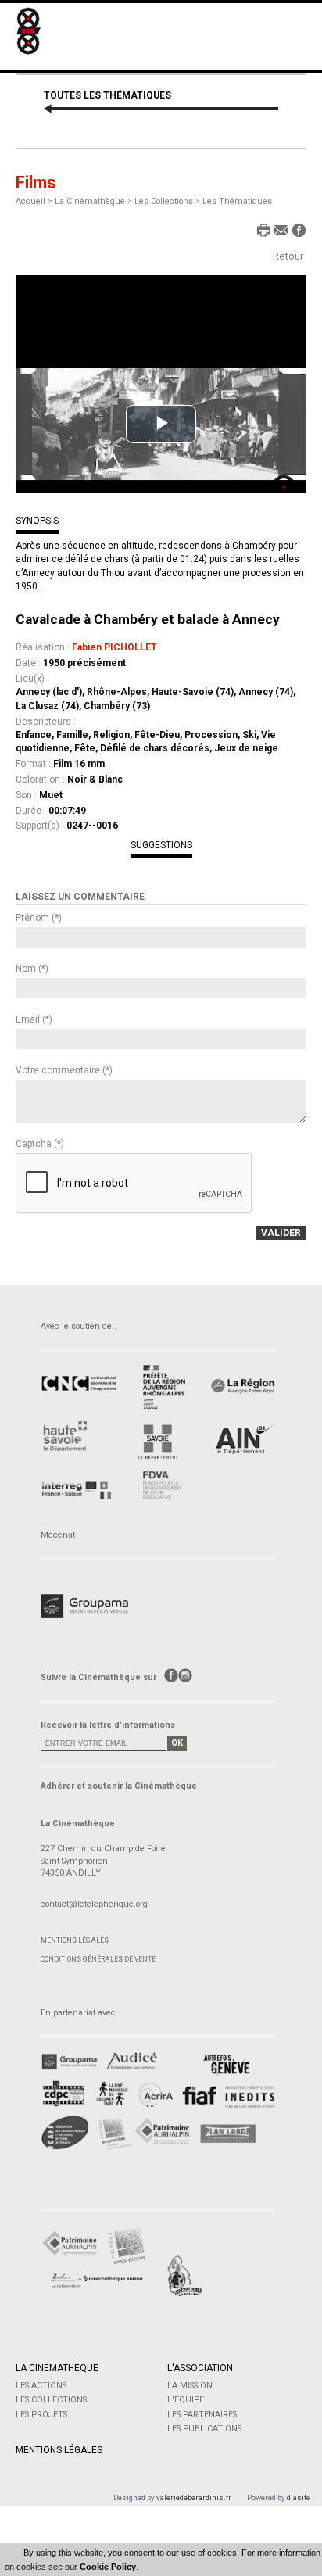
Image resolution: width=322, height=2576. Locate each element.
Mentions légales (75, 1940)
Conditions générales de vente (98, 1959)
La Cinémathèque (57, 2368)
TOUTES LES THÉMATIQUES (107, 95)
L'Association (200, 2368)
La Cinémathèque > (95, 201)
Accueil (30, 201)
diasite (299, 2497)
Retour (288, 256)
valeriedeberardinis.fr (194, 2497)
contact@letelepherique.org (94, 1904)
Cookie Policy (108, 2567)
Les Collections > (168, 201)
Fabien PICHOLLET (114, 647)
